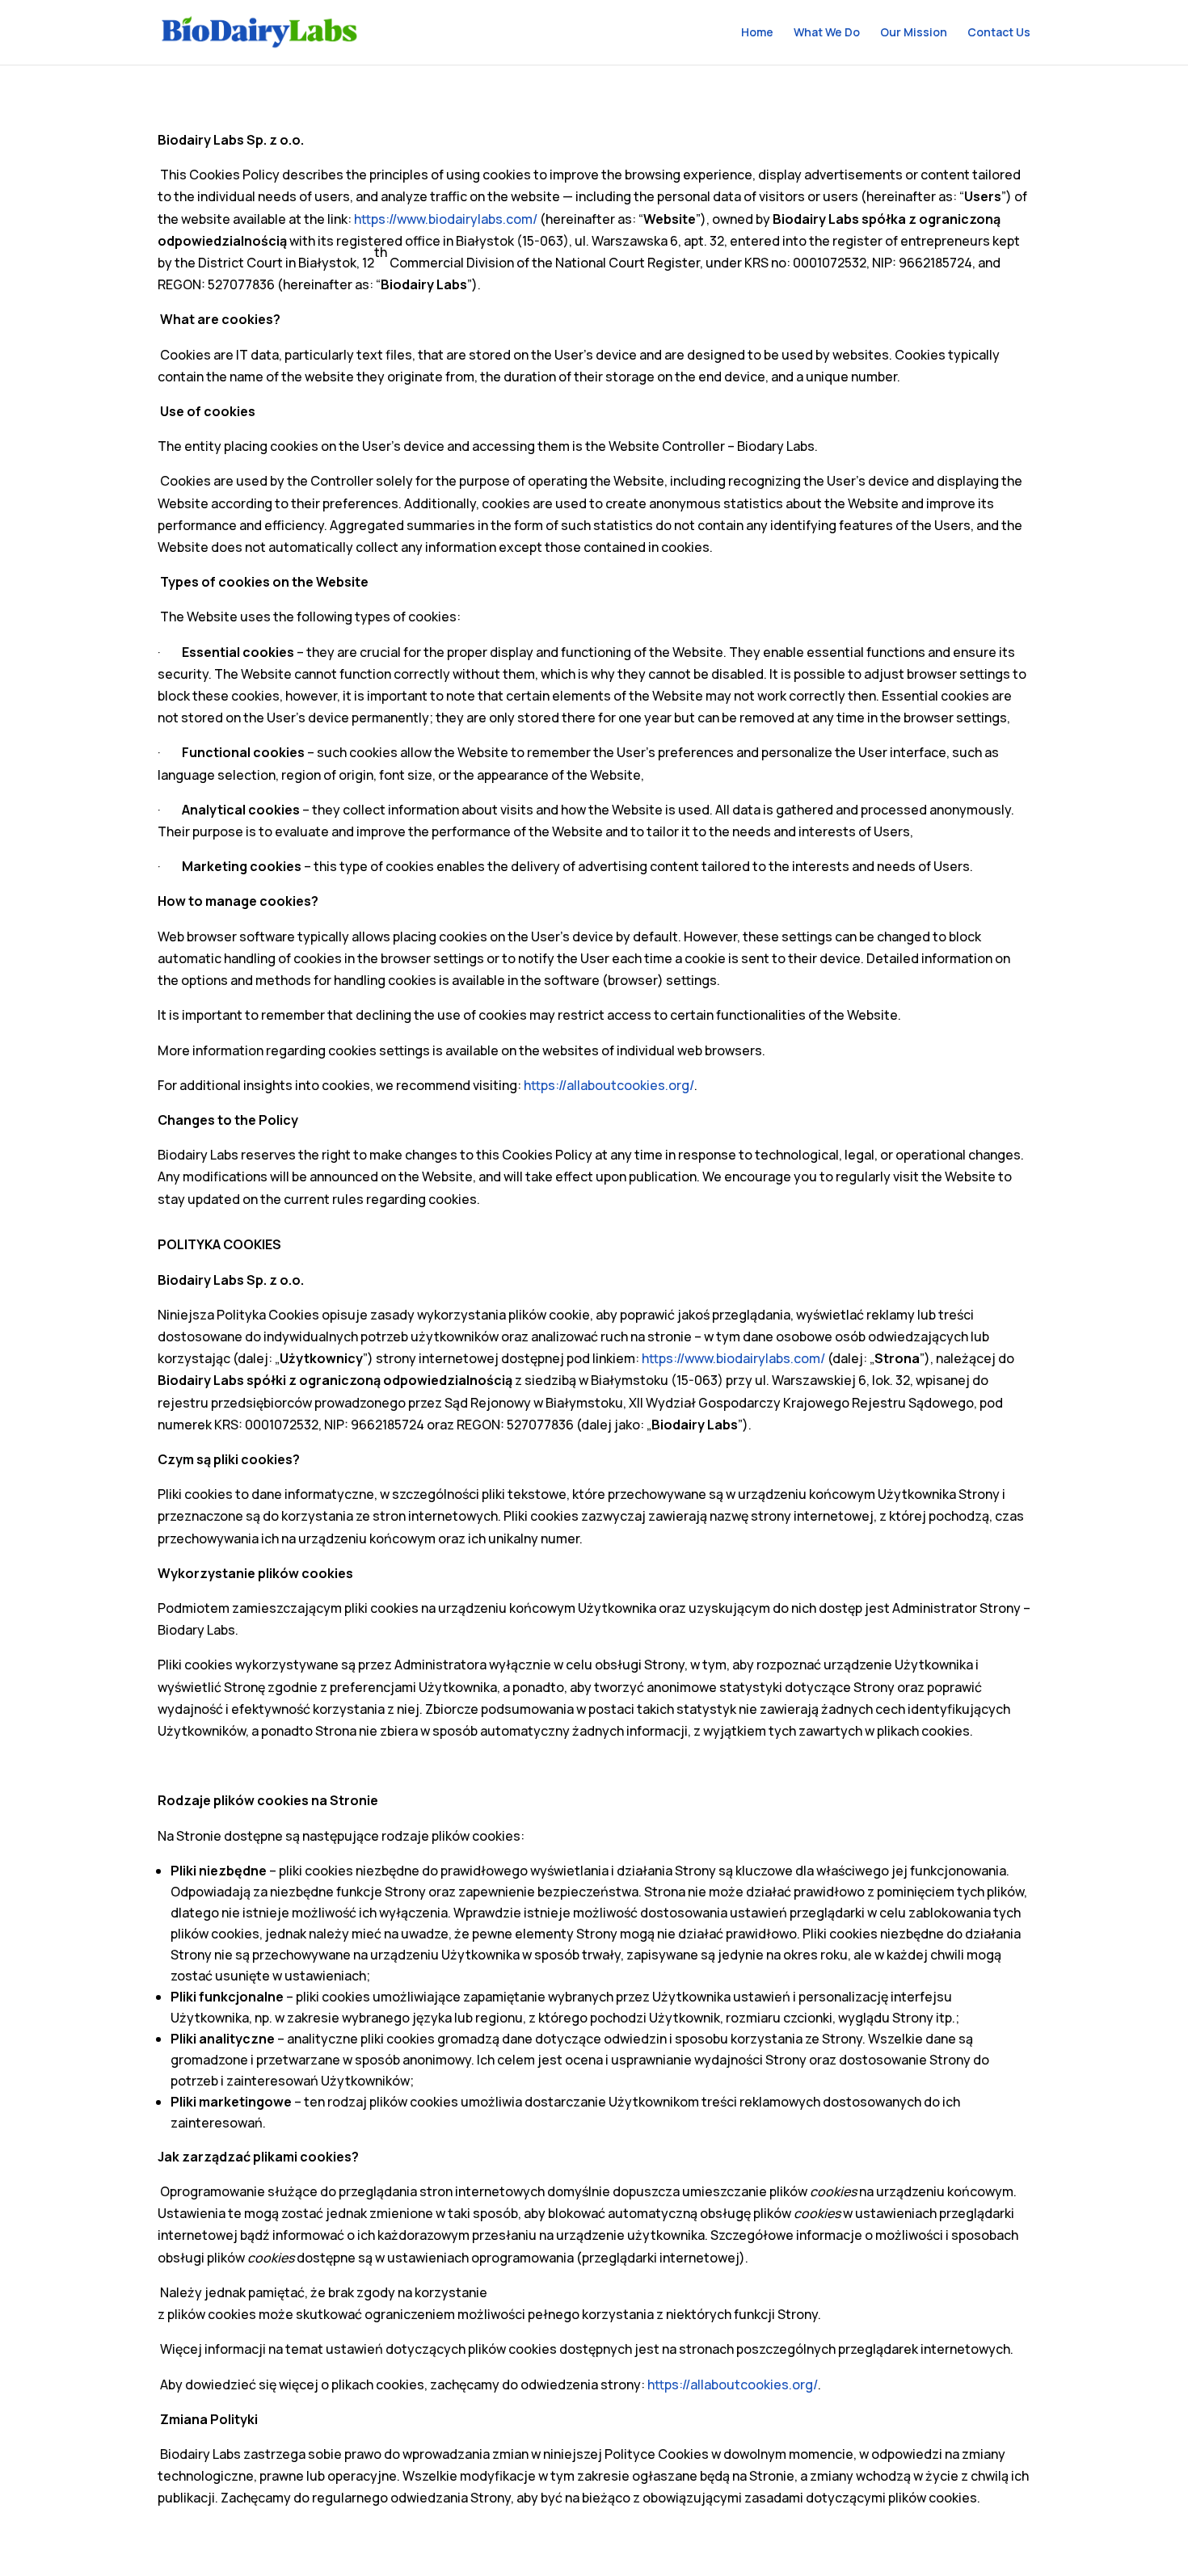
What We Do (827, 33)
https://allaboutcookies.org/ (609, 1085)
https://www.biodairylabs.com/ (446, 219)
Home (757, 33)
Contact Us (999, 33)
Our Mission (914, 33)
